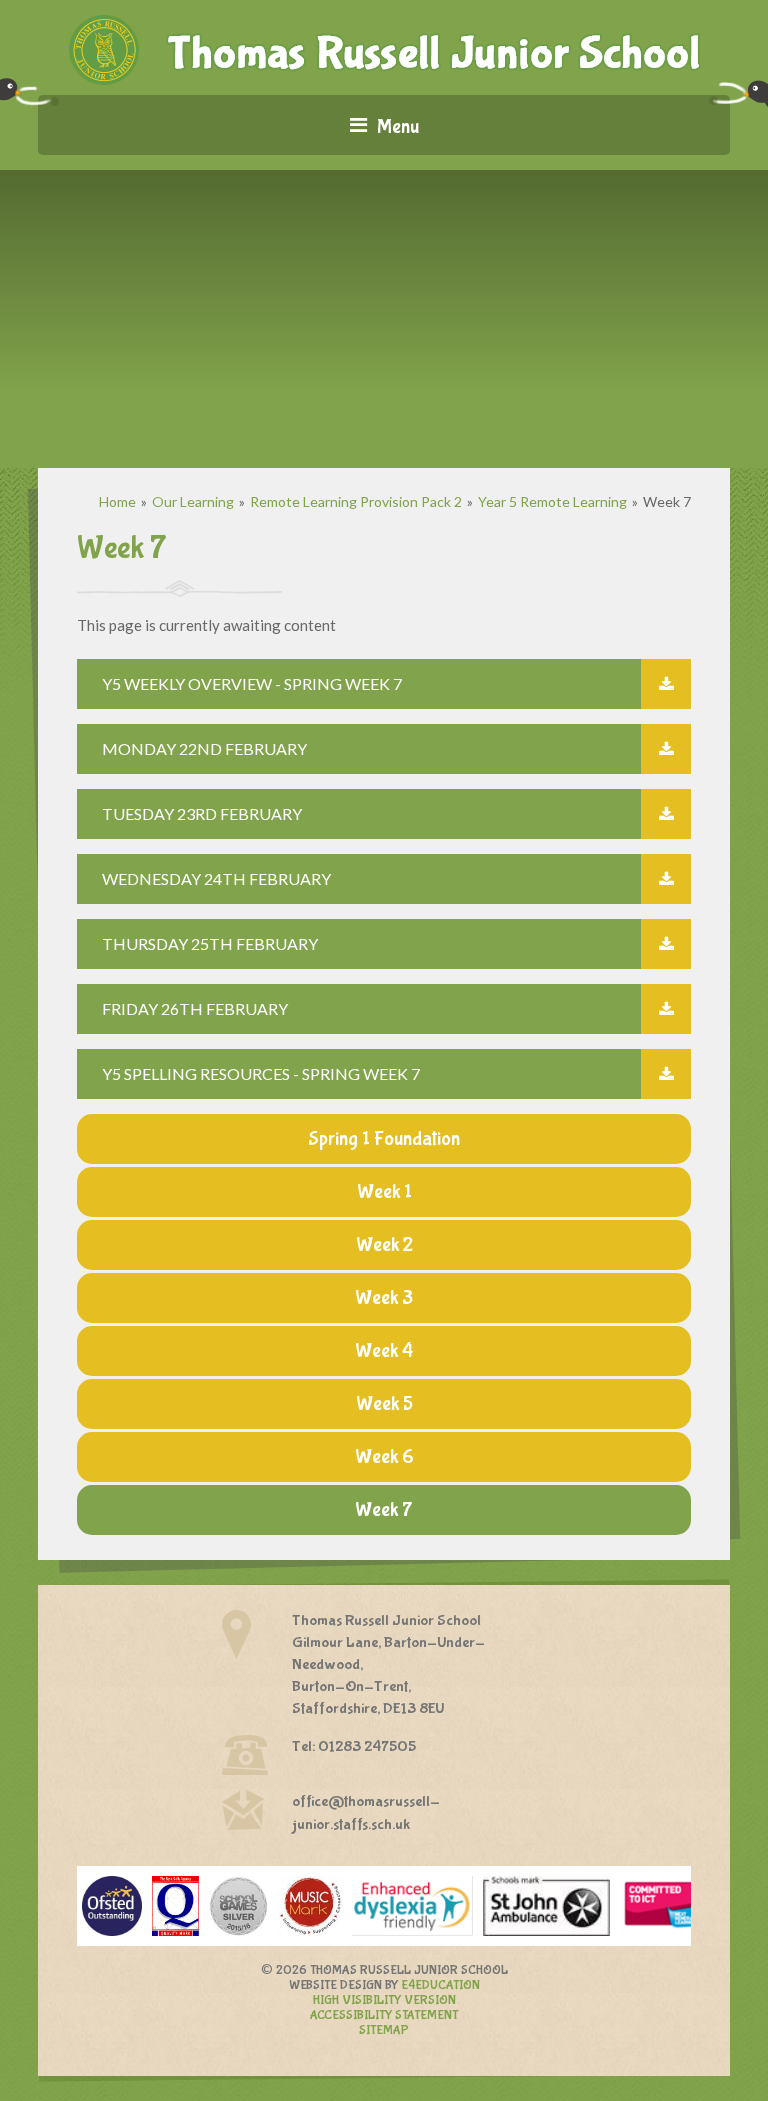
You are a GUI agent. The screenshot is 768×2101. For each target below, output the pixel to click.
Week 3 (384, 1297)
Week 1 (384, 1191)
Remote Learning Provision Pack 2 (356, 501)
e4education (440, 1985)
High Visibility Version (384, 2000)
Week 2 (384, 1244)
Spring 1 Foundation (384, 1138)
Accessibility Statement (384, 2015)
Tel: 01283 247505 (354, 1746)
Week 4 (384, 1350)
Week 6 (384, 1456)
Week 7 (667, 501)
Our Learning (193, 501)
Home (117, 501)
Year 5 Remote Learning (552, 501)
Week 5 (384, 1403)
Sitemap (384, 2030)
